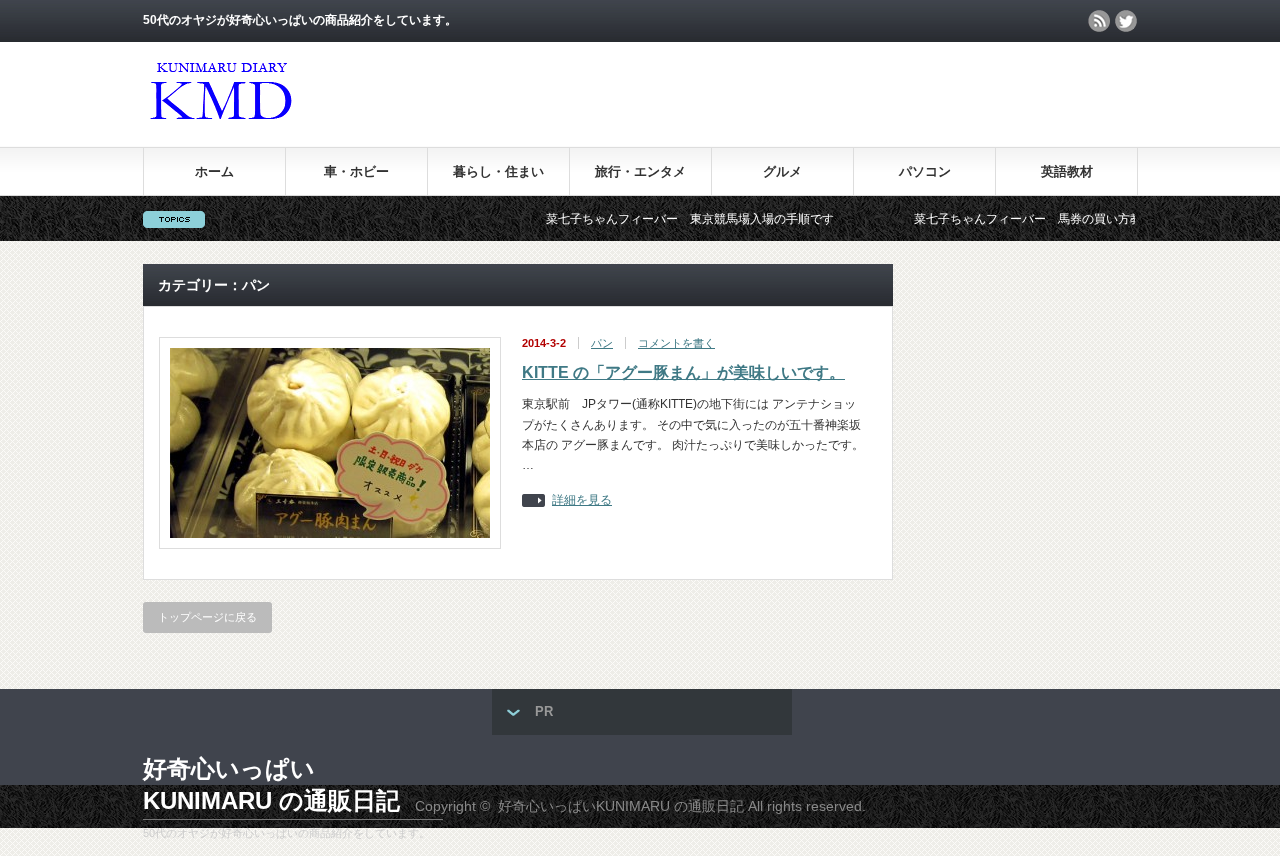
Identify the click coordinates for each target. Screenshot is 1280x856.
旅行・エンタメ (640, 171)
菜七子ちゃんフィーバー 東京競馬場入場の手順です (667, 219)
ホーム (214, 171)
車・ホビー (356, 171)
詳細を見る (582, 500)
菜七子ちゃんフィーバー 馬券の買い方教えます (1023, 219)
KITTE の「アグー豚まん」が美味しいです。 (683, 372)
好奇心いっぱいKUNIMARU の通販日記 (271, 784)
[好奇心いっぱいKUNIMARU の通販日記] (219, 125)
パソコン (925, 171)
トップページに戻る (207, 617)
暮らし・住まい (498, 171)
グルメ (782, 171)
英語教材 (1067, 171)
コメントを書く (676, 343)
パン (602, 343)
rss (1099, 21)
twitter (1126, 21)
